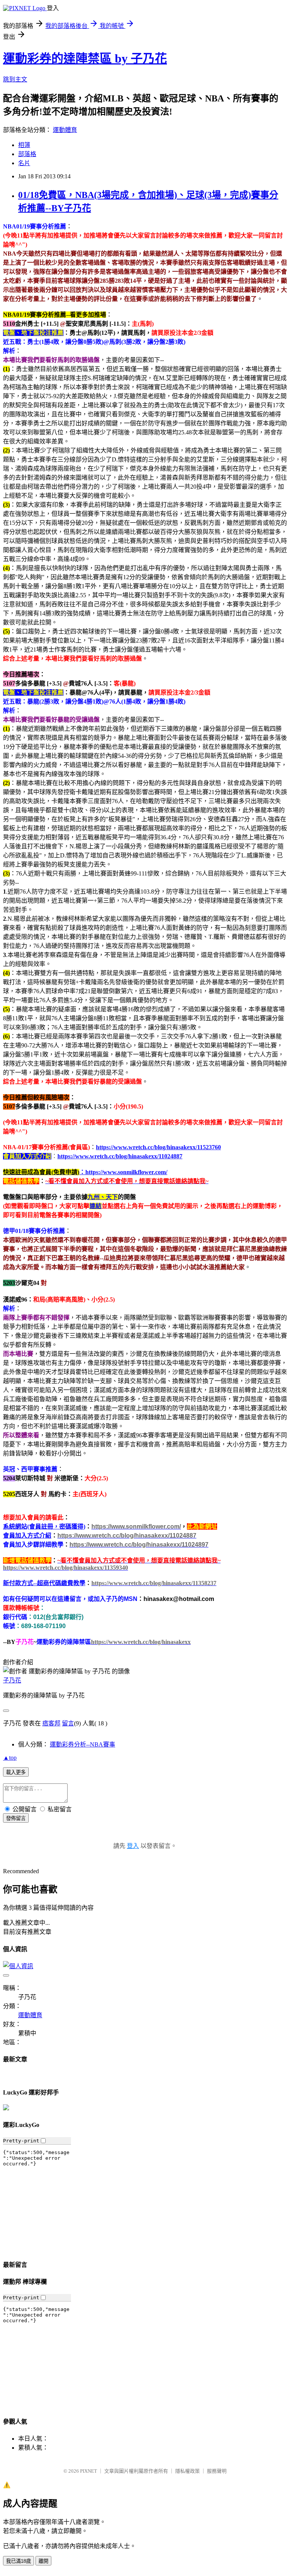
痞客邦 (51, 1723)
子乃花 (12, 1680)
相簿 (24, 145)
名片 (24, 163)
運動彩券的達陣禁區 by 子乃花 (85, 58)
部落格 (27, 154)
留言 (68, 1723)
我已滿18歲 (19, 2561)
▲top (10, 1758)
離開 (43, 2561)
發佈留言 (16, 1818)
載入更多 (16, 1772)
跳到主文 (15, 79)
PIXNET (89, 2471)
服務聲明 (217, 2471)
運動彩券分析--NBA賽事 (83, 1744)
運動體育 (65, 130)
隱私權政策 (187, 2471)
